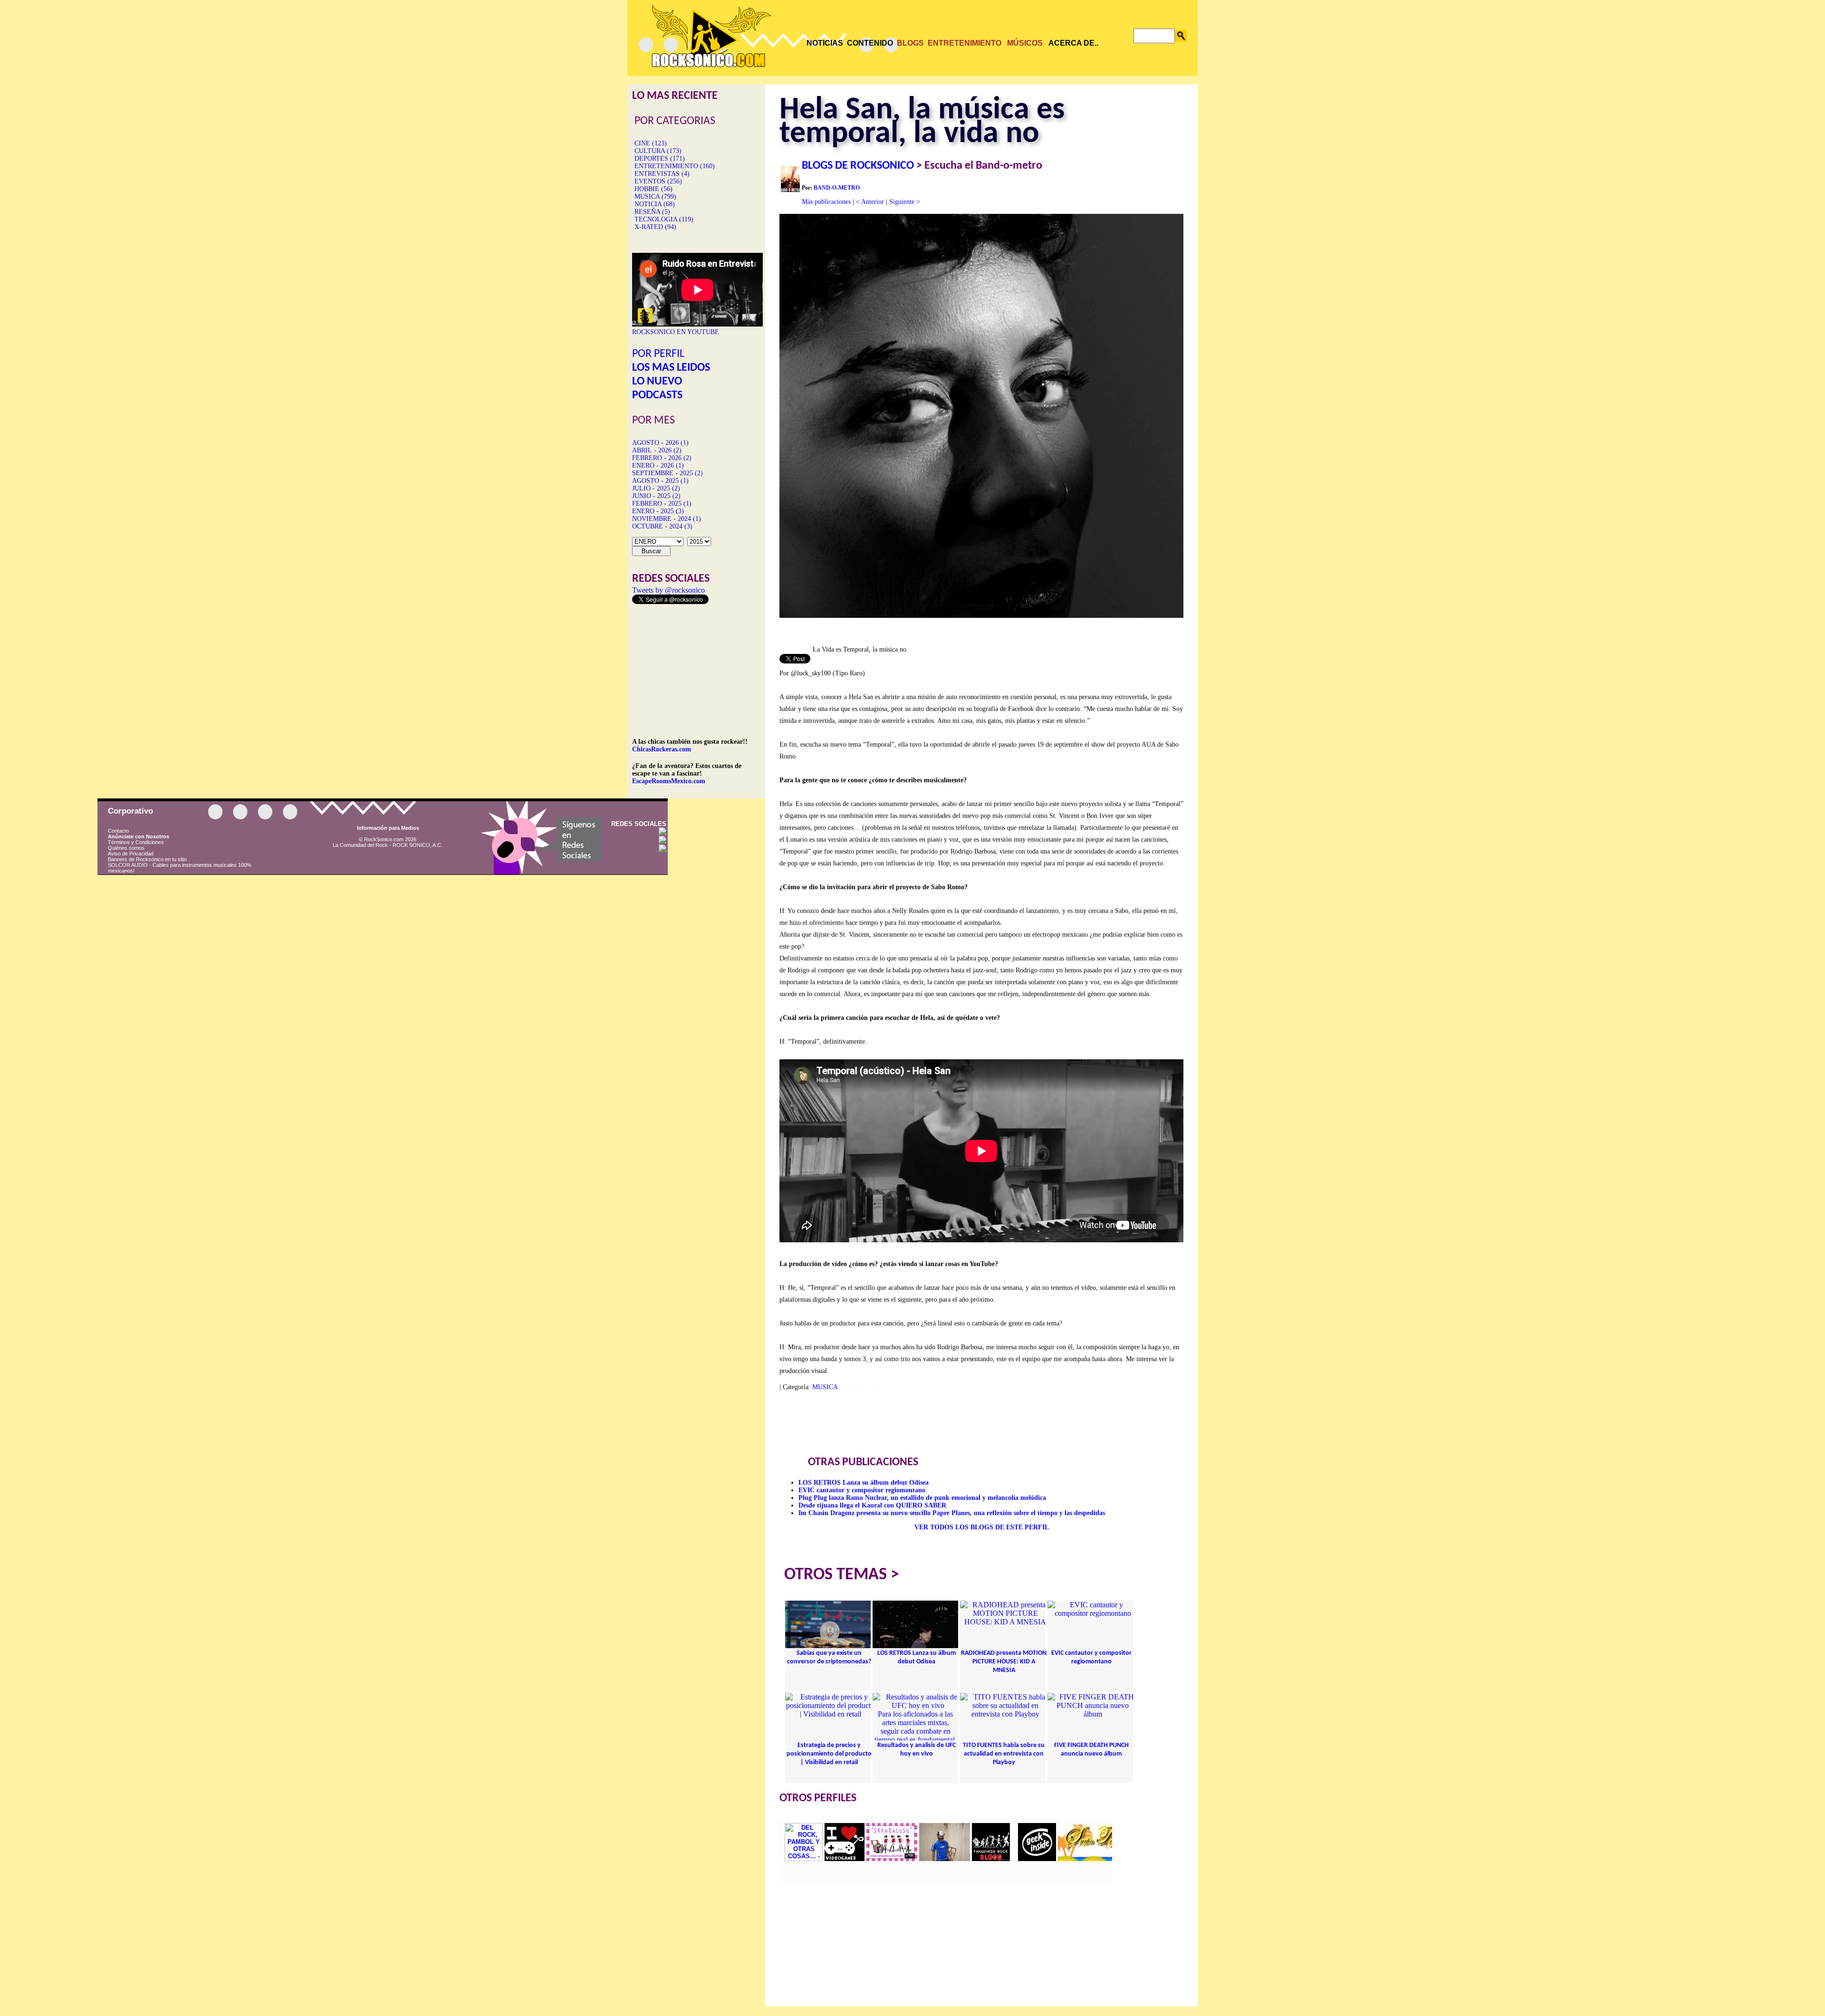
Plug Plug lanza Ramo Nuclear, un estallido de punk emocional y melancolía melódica (922, 1498)
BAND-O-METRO (837, 188)
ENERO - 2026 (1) (658, 466)
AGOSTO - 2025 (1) (660, 481)
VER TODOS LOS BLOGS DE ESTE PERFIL (982, 1527)
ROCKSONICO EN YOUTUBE (676, 332)
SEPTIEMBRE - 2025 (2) (668, 473)
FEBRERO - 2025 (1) (662, 504)
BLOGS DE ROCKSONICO (858, 166)
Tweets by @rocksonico (668, 590)
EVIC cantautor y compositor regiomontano (862, 1490)
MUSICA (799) (655, 197)
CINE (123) (651, 143)
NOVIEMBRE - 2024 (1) (667, 519)
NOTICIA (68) (655, 204)
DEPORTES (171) (660, 158)
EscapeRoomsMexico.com (669, 781)
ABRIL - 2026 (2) (657, 450)
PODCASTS (657, 395)
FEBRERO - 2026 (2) (662, 458)
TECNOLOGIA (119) (664, 219)
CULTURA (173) (658, 151)
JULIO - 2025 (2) (656, 488)
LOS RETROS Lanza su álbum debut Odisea (864, 1483)
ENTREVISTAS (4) (662, 174)
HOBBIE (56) (653, 189)
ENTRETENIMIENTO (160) (675, 166)
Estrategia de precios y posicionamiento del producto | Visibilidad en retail (829, 1754)
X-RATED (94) (655, 227)
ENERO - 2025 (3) (658, 511)
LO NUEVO (657, 382)
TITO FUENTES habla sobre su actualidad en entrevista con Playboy (1004, 1754)
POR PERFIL (658, 354)
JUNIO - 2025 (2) (656, 496)
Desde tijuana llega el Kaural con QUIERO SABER (872, 1505)
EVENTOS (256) (658, 181)
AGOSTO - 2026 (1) (660, 443)
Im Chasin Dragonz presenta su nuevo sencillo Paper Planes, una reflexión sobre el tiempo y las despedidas (952, 1513)
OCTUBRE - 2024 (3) (662, 526)
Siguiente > (905, 202)
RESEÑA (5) (652, 212)
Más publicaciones (826, 202)
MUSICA (825, 1387)
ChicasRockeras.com (662, 749)
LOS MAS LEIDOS (671, 368)
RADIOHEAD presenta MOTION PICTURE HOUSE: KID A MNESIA (1004, 1662)
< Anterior (870, 202)
